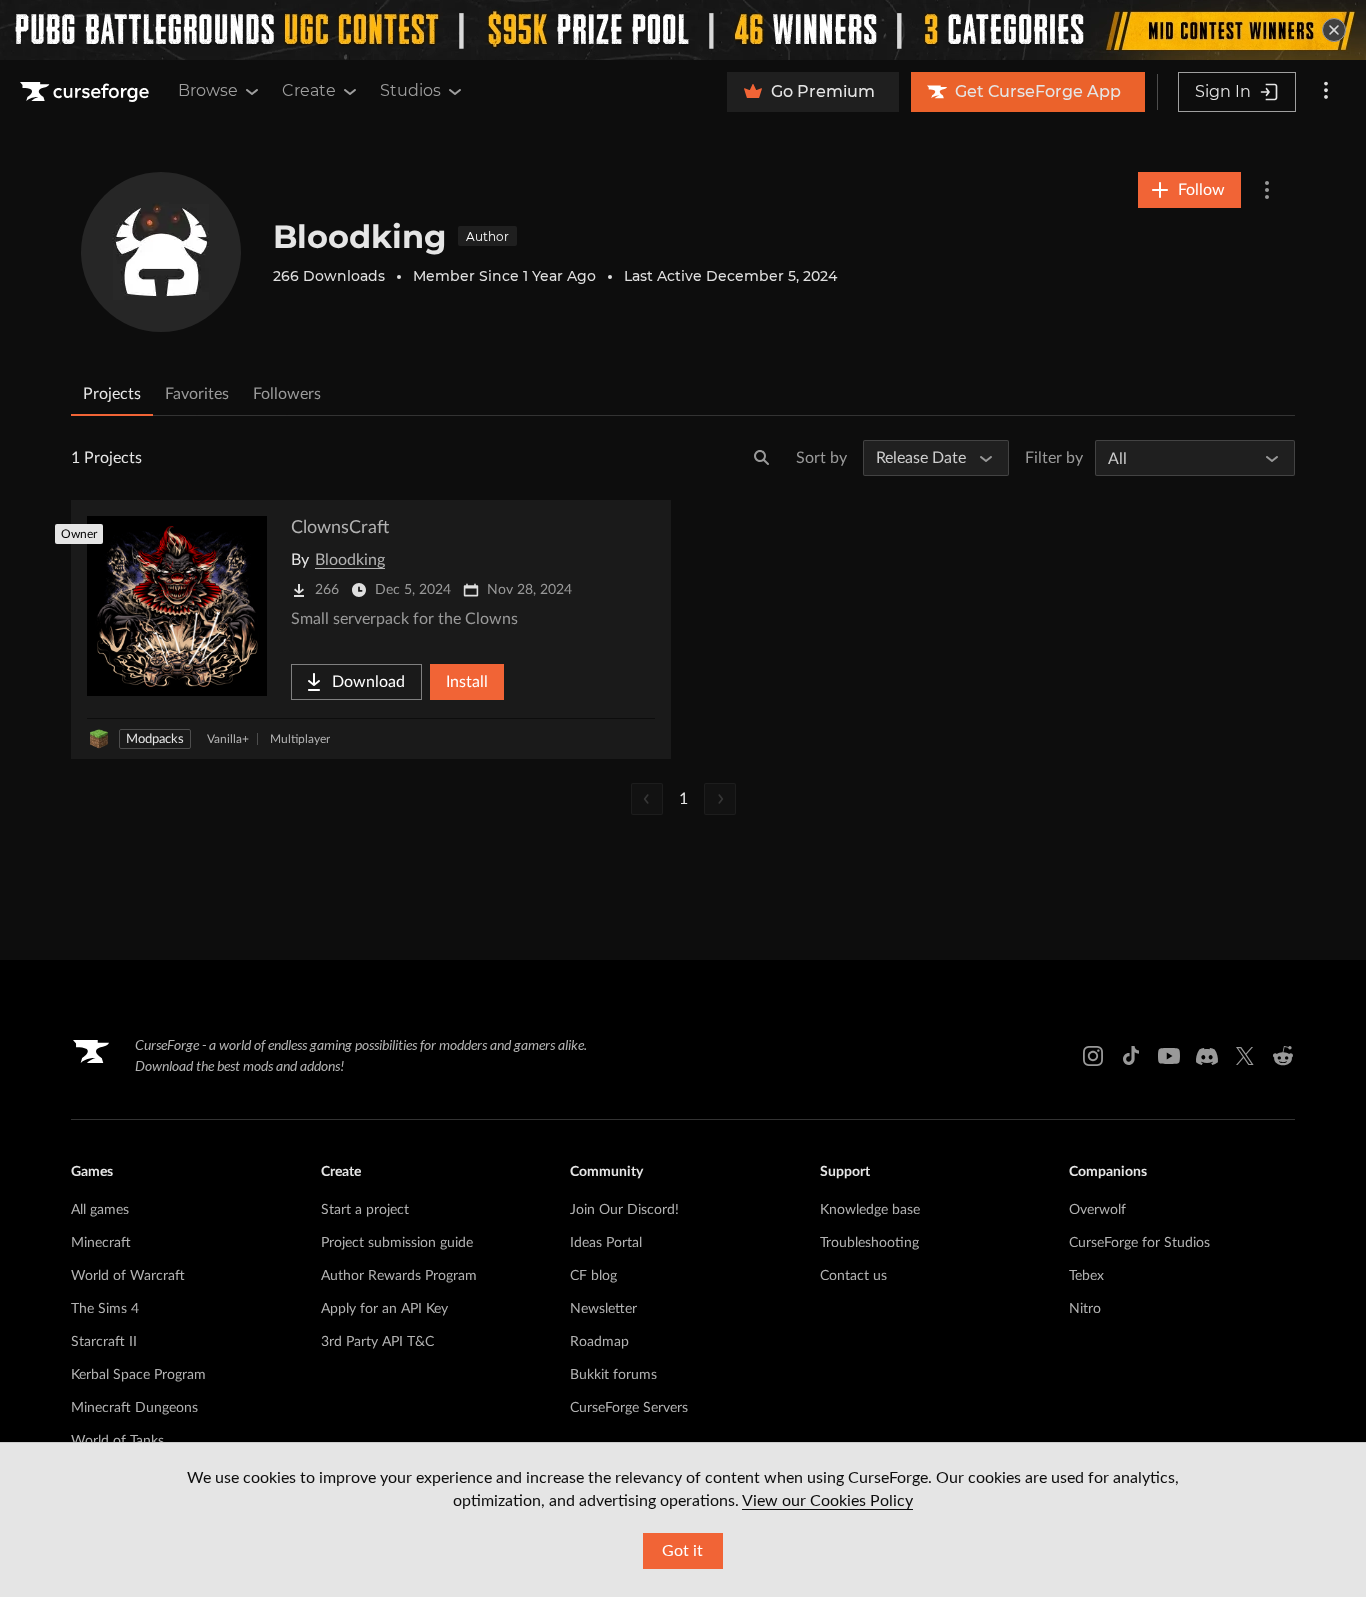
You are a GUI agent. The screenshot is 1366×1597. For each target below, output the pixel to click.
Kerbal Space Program (138, 1375)
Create (309, 90)
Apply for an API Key (384, 1309)
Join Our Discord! (624, 1210)
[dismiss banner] (1334, 30)
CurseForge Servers (629, 1408)
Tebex (1086, 1276)
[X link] (1245, 1056)
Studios (410, 90)
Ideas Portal (606, 1243)
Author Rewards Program (399, 1276)
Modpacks (155, 739)
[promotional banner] (683, 30)
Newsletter (603, 1309)
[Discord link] (1207, 1056)
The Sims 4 (105, 1309)
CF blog (593, 1276)
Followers (287, 394)
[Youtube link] (1169, 1056)
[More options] (1326, 92)
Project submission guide (397, 1243)
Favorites (197, 394)
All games (100, 1210)
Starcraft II (104, 1342)
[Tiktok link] (1131, 1056)
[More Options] (1267, 190)
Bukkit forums (613, 1375)
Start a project (365, 1210)
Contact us (853, 1276)
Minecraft (101, 1243)
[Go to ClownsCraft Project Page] (371, 629)
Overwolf (1097, 1210)
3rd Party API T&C (377, 1342)
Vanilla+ (228, 739)
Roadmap (599, 1342)
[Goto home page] (87, 92)
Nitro (1085, 1309)
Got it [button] (682, 1551)
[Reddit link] (1283, 1056)
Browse (208, 90)
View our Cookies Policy (827, 1501)
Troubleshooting (869, 1243)
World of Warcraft (128, 1276)
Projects (112, 394)
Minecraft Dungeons (134, 1408)
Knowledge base (870, 1210)
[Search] (762, 458)
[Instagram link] (1093, 1056)
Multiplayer (300, 739)
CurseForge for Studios (1139, 1243)
